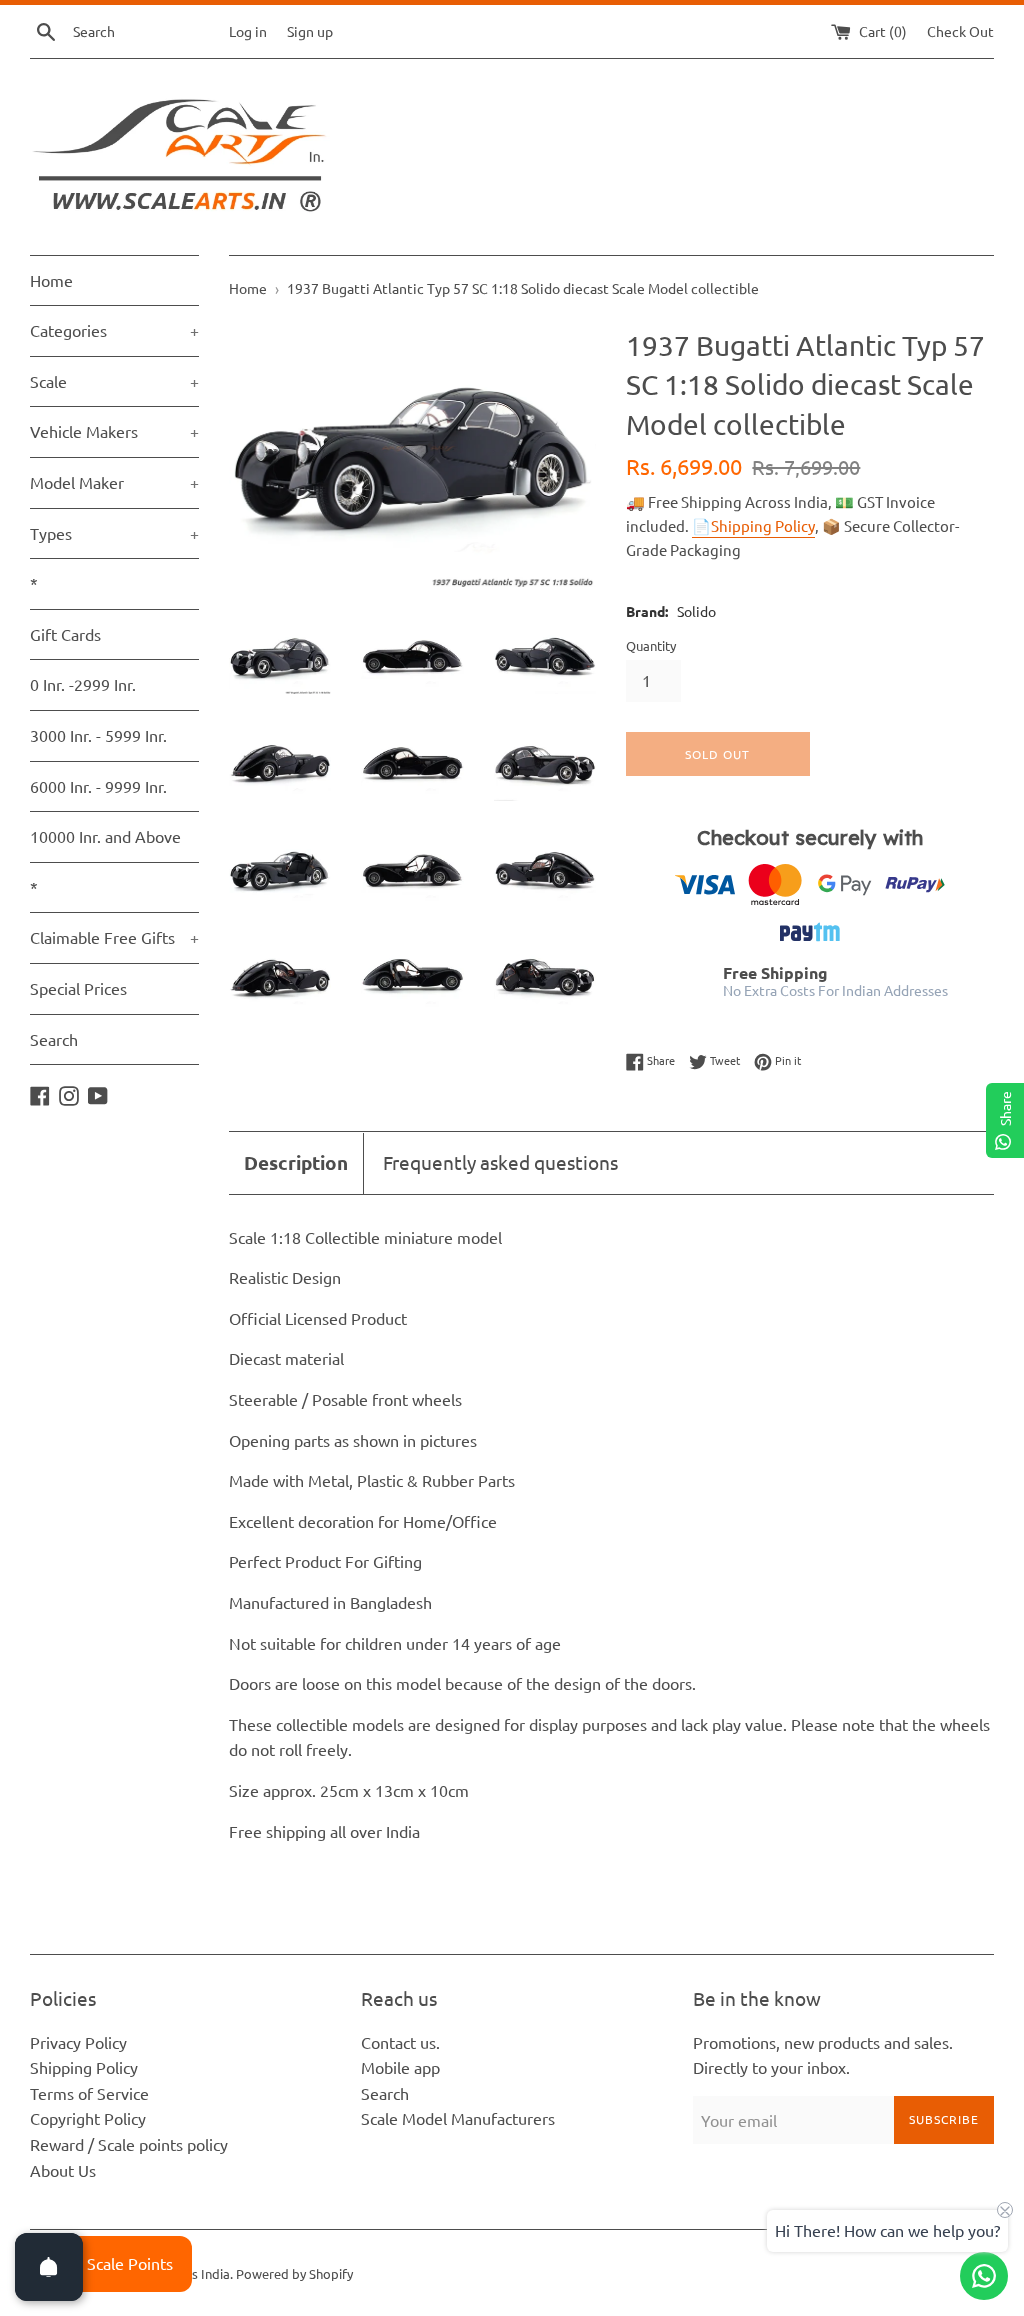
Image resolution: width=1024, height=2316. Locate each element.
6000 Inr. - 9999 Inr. (98, 786)
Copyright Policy (88, 2118)
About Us (63, 2170)
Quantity (651, 645)
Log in (248, 31)
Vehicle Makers (114, 431)
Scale (114, 381)
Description (296, 1162)
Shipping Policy (84, 2067)
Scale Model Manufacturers (458, 2118)
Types (114, 533)
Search (54, 1039)
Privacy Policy (78, 2042)
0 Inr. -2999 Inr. (83, 684)
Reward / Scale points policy (129, 2144)
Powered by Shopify (294, 2273)
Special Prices (78, 988)
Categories (114, 330)
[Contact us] (984, 2276)
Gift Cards (65, 634)
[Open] (49, 2267)
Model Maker (114, 482)
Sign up (310, 31)
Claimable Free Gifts (114, 937)
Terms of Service (89, 2093)
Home (51, 280)
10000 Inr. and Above (105, 836)
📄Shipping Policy (753, 525)
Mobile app (400, 2067)
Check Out (960, 31)
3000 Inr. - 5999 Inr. (98, 735)
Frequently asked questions (500, 1162)
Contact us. (400, 2042)
